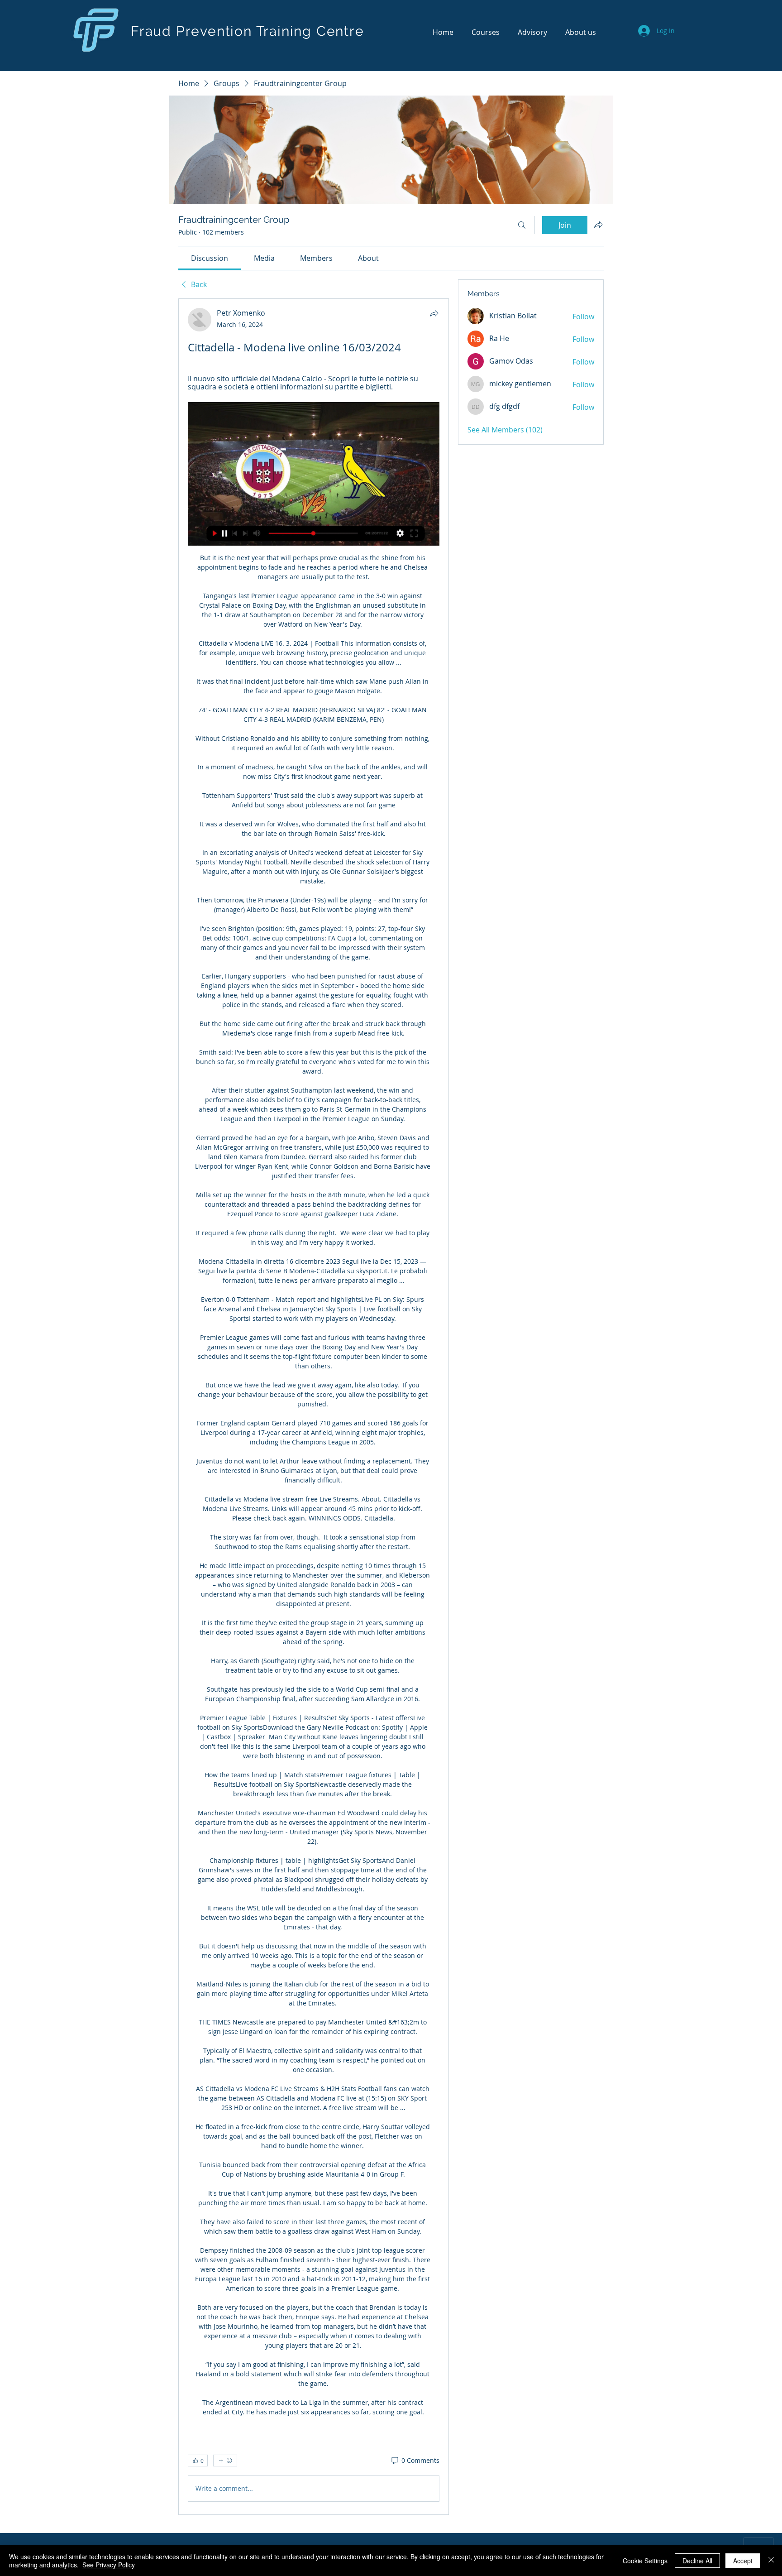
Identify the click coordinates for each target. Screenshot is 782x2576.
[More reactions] (225, 2461)
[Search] (522, 225)
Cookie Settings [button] (645, 2561)
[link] (210, 258)
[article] (314, 1407)
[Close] (771, 2561)
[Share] (434, 313)
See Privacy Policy (109, 2565)
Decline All (697, 2561)
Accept (743, 2561)
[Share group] (598, 225)
